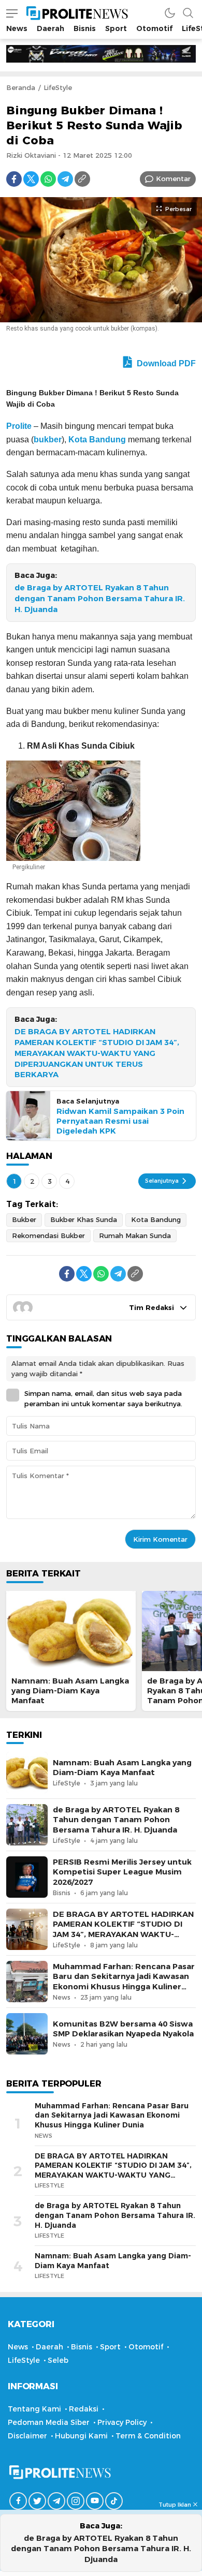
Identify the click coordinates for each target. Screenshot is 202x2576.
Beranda (21, 87)
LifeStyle (58, 87)
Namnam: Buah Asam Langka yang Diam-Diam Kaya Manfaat (70, 1691)
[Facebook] (14, 179)
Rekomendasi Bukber (48, 1235)
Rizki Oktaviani (31, 155)
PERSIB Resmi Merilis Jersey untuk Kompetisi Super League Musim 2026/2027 (122, 1872)
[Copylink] (82, 179)
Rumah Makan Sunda (135, 1235)
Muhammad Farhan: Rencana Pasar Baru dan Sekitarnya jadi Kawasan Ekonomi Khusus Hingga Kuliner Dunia (124, 1982)
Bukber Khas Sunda (84, 1219)
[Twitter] (31, 179)
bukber (48, 440)
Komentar (173, 178)
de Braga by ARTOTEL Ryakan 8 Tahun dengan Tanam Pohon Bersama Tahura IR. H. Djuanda (100, 599)
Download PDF (165, 363)
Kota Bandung (97, 440)
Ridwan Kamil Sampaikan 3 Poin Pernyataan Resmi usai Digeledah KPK (120, 1121)
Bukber (24, 1219)
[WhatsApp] (48, 179)
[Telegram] (65, 179)
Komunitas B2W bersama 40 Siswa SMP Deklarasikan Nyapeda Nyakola (123, 2029)
